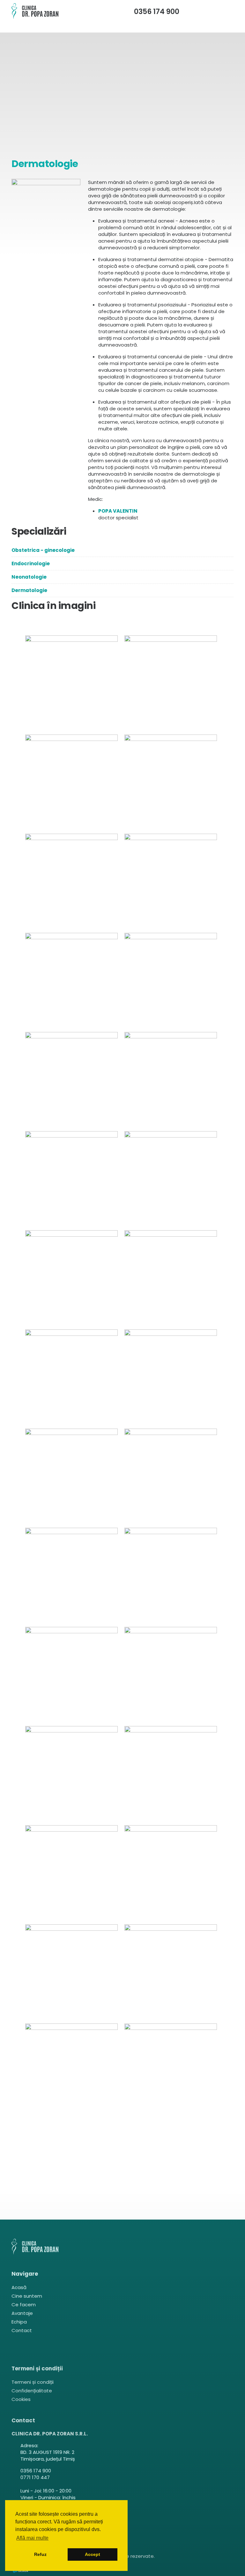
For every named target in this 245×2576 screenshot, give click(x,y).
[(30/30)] (172, 2071)
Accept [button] (93, 2554)
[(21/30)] (73, 1675)
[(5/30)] (73, 881)
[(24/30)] (172, 1774)
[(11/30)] (73, 1179)
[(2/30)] (172, 683)
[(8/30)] (172, 981)
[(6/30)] (172, 881)
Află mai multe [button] (32, 2538)
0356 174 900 (157, 12)
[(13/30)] (73, 1278)
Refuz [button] (40, 2554)
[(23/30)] (73, 1774)
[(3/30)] (73, 782)
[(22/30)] (172, 1675)
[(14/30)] (172, 1278)
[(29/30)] (73, 2071)
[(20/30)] (172, 1575)
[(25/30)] (73, 1873)
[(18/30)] (172, 1476)
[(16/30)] (172, 1377)
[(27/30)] (73, 1972)
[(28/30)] (172, 1972)
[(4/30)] (172, 782)
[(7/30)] (73, 981)
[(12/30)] (172, 1179)
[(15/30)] (73, 1377)
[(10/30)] (172, 1080)
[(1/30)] (73, 683)
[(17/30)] (73, 1476)
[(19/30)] (73, 1575)
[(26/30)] (172, 1873)
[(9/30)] (73, 1080)
